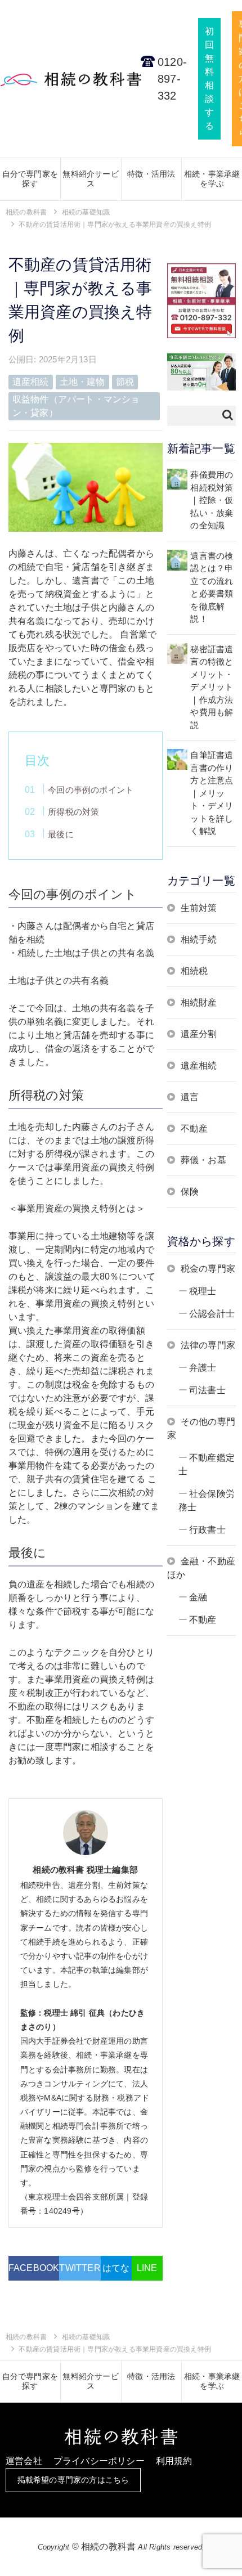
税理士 (203, 1291)
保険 (190, 1191)
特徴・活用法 (151, 174)
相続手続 (199, 939)
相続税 (194, 971)
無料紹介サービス (90, 179)
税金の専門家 (208, 1269)
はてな (116, 2268)
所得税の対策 (73, 812)
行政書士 (207, 1530)
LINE (147, 2268)
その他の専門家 (201, 1428)
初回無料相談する (209, 78)
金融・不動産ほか (201, 1568)
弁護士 (203, 1368)
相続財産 (199, 1002)
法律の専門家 (208, 1345)
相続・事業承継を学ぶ (212, 179)
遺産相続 (199, 1065)
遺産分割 (199, 1034)
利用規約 (174, 2461)
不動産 (194, 1128)
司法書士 (207, 1390)
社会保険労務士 (207, 1500)
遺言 (190, 1097)
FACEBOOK (34, 2268)
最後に (61, 834)
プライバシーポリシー (99, 2461)
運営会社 (24, 2461)
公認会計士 (212, 1314)
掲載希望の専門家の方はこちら (73, 2480)
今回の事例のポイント (91, 790)
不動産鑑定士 (207, 1464)
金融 (198, 1597)
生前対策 (199, 908)
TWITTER (80, 2268)
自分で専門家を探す (30, 179)
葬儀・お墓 (203, 1160)
